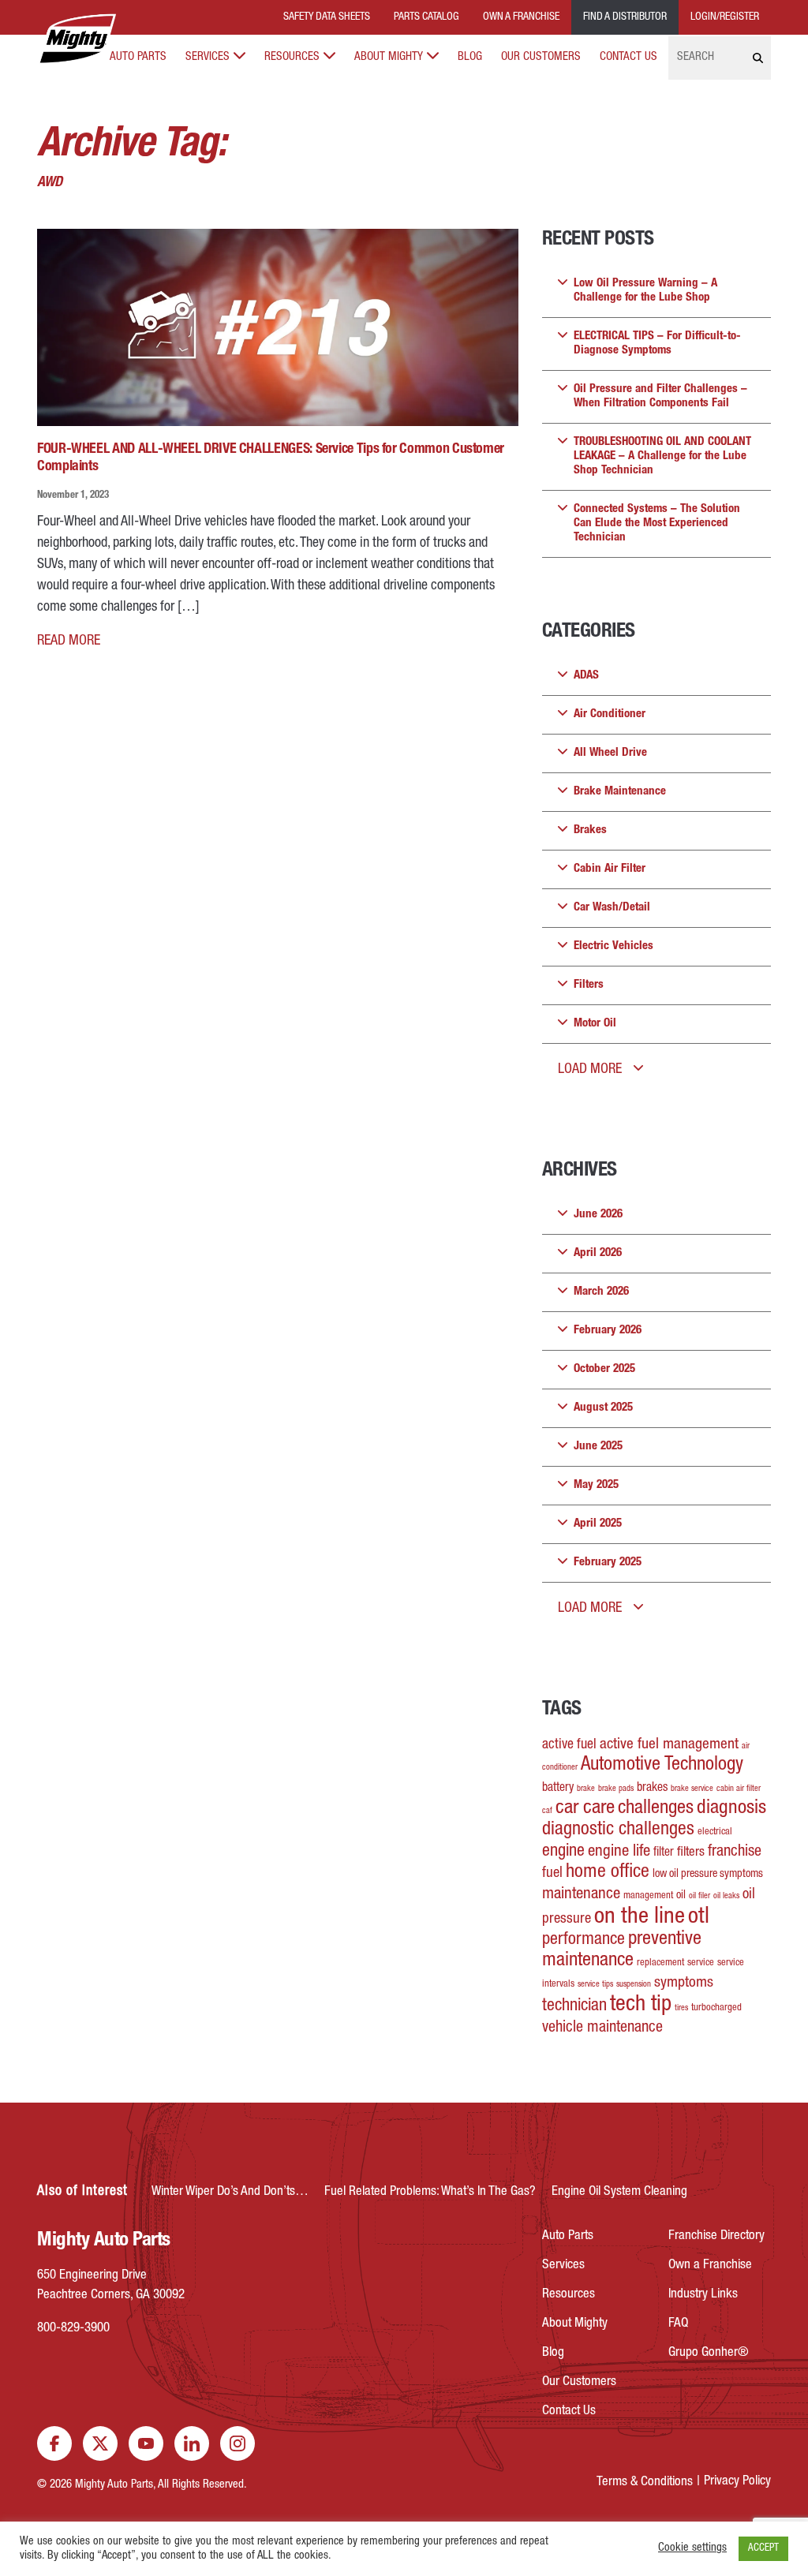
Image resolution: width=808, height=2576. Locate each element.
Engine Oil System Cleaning (619, 2192)
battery (558, 1789)
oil (681, 1896)
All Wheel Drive (610, 753)
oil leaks (726, 1896)
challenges (656, 1809)
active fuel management (669, 1745)
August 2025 (603, 1408)
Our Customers (541, 57)
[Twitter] (100, 2443)
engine (563, 1852)
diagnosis (731, 1809)
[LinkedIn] (192, 2443)
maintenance (581, 1895)
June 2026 (598, 1215)
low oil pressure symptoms (708, 1875)
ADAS (586, 676)
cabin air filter (739, 1789)
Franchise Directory (716, 2236)
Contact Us (628, 57)
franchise (735, 1853)
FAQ (678, 2324)
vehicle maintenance (602, 2028)
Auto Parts (138, 57)
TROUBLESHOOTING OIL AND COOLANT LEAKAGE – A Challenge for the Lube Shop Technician (662, 456)
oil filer (700, 1896)
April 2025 (598, 1524)
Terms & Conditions (645, 2483)
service (701, 1963)
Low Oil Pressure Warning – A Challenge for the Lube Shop (645, 291)
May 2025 (596, 1485)
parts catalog (426, 17)
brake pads (616, 1789)
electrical (715, 1832)
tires (681, 2008)
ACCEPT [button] (763, 2549)
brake (586, 1789)
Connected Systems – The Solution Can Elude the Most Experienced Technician (657, 523)
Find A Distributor (625, 17)
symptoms (684, 1983)
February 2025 (608, 1563)
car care (585, 1809)
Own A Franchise (521, 17)
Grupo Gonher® (709, 2353)
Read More (69, 641)
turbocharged (716, 2008)
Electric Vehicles (613, 946)
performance (584, 1940)
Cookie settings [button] (692, 2548)
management (648, 1896)
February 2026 (608, 1331)
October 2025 (604, 1369)
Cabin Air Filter (610, 869)
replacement (660, 1963)
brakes (652, 1789)
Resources (292, 57)
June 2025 (598, 1447)
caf (547, 1811)
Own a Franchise (710, 2266)
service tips (595, 1985)
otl (699, 1918)
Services (208, 57)
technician (574, 2006)
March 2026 (601, 1292)
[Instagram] (238, 2443)
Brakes (590, 830)
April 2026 (598, 1253)
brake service (692, 1789)
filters (691, 1853)
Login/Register (725, 17)
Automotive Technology (662, 1765)
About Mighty (389, 57)
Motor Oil (595, 1024)
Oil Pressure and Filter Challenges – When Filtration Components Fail (660, 396)
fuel (552, 1874)
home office (608, 1873)
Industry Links (703, 2295)
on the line (640, 1918)
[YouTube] (146, 2443)
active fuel (569, 1745)
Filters (589, 985)
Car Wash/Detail (612, 908)
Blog (470, 57)
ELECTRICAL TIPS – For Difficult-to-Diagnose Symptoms (657, 344)
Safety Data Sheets (327, 17)
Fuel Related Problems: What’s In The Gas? (430, 2192)
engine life (619, 1852)
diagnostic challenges (618, 1830)
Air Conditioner (610, 714)
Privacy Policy (737, 2482)
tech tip (641, 2006)
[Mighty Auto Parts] (77, 39)
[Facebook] (54, 2443)
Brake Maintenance (620, 792)
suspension (634, 1985)
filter (664, 1853)
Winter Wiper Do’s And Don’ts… (230, 2192)
